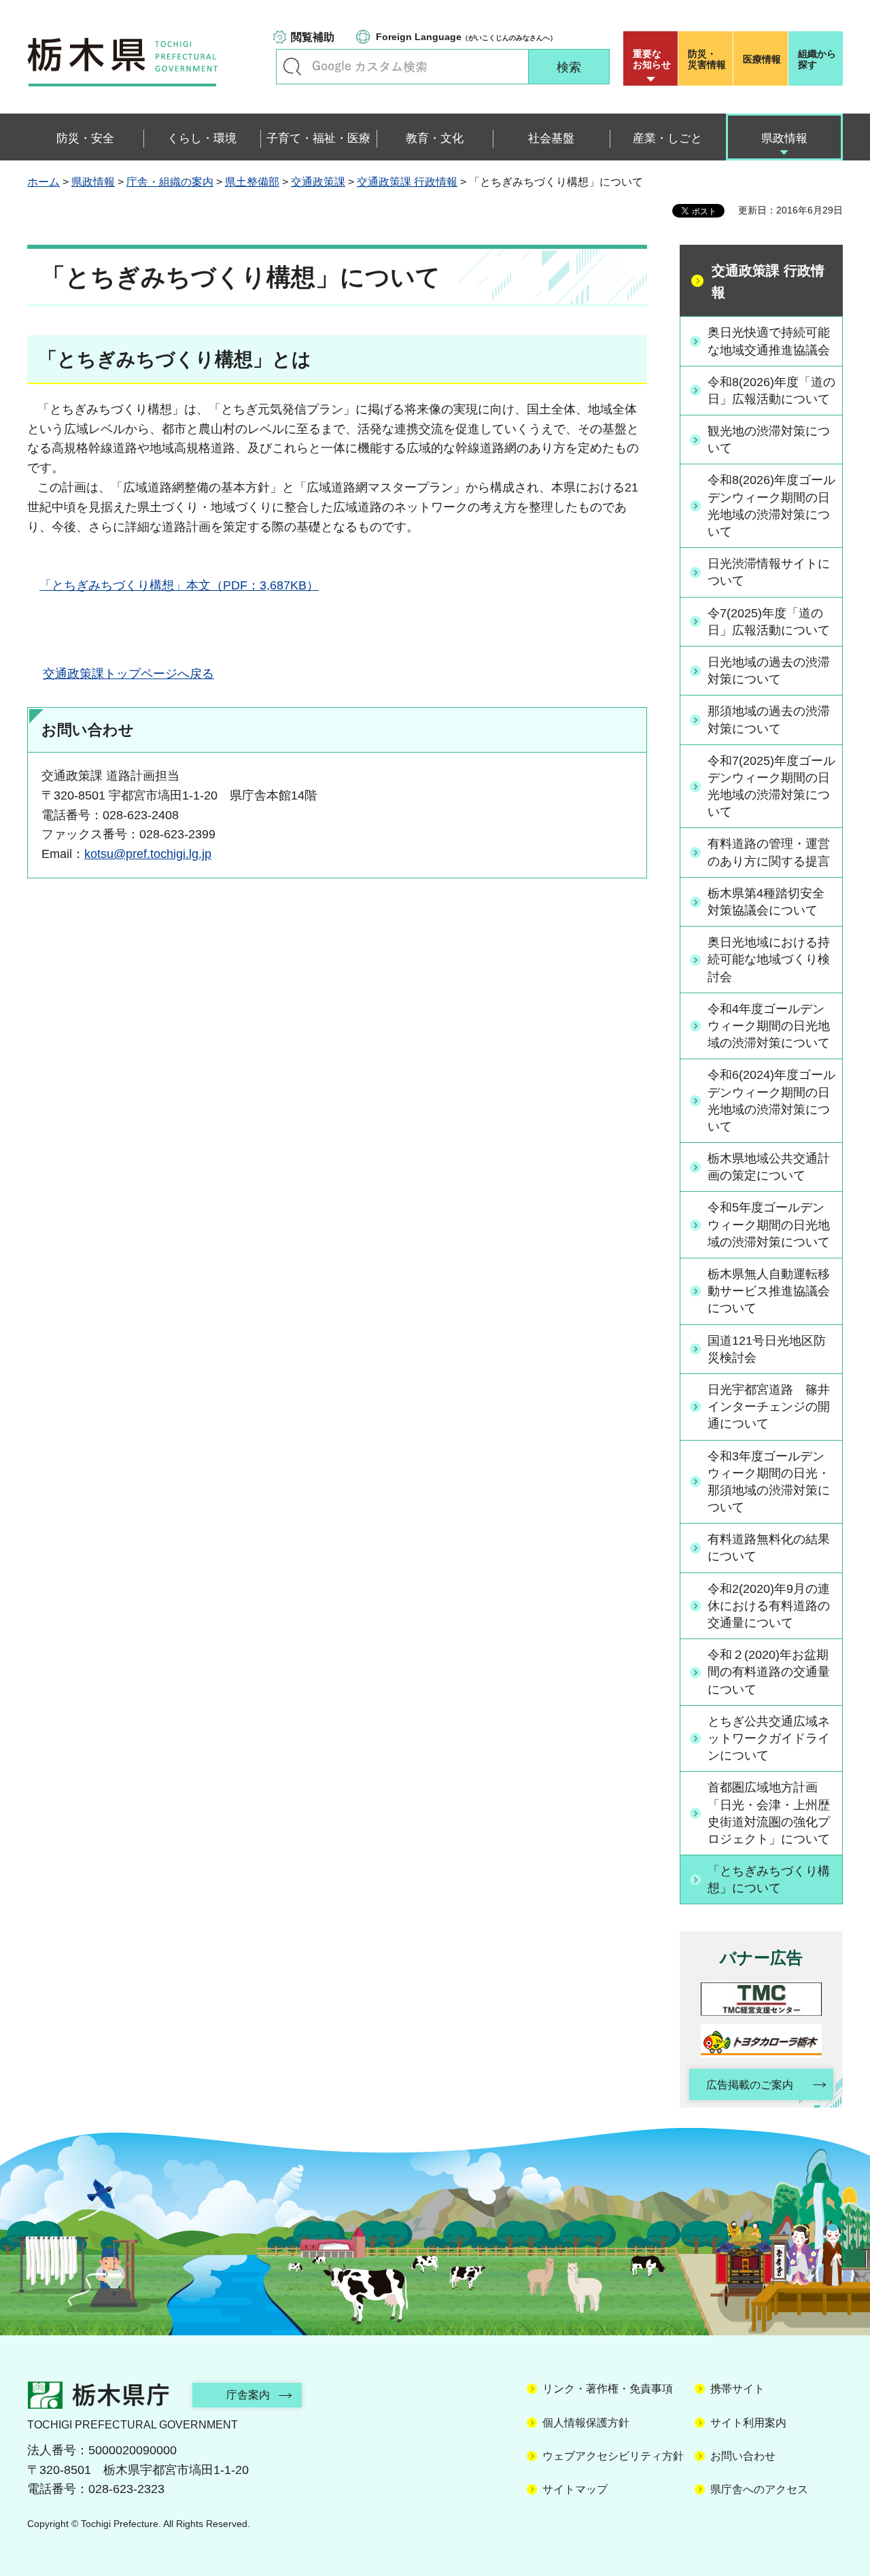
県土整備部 (252, 182)
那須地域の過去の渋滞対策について (769, 720)
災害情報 (707, 59)
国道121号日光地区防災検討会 (767, 1349)
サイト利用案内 (748, 2423)
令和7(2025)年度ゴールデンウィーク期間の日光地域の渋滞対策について (771, 787)
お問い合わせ (743, 2456)
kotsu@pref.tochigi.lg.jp (148, 854)
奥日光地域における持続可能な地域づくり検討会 (769, 959)
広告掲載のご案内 (750, 2085)
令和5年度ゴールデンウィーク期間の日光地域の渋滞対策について (769, 1224)
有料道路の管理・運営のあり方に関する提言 (769, 852)
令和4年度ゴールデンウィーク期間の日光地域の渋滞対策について (769, 1026)
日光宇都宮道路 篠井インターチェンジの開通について (769, 1407)
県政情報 (93, 182)
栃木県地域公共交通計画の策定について (769, 1167)
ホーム (43, 182)
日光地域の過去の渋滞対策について (769, 671)
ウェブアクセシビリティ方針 (613, 2456)
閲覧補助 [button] (313, 37)
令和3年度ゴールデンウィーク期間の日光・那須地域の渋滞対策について (769, 1482)
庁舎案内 (248, 2395)
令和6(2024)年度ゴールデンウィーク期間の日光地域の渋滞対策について (771, 1101)
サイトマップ (575, 2489)
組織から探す (817, 59)
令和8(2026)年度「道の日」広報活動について (771, 391)
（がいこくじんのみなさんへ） (466, 37)
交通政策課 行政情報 (407, 182)
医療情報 (762, 59)
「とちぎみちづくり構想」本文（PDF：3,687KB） (179, 585)
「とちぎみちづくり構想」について (769, 1879)
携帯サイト (737, 2389)
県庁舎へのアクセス (759, 2489)
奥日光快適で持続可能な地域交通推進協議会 (769, 341)
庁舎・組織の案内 (170, 182)
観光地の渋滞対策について (769, 440)
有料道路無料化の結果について (769, 1548)
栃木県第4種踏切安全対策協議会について (766, 902)
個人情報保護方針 (586, 2423)
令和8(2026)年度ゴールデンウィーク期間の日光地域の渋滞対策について (771, 506)
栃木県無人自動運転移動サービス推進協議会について (769, 1291)
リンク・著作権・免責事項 (608, 2389)
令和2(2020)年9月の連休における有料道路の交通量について (769, 1606)
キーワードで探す (292, 67)
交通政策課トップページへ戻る (128, 674)
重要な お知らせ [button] (652, 59)
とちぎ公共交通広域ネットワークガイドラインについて (769, 1738)
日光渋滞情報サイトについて (769, 572)
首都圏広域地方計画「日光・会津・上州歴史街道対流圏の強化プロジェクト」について (769, 1813)
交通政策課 (318, 182)
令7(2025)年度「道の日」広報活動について (769, 622)
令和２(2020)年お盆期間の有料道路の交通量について (769, 1672)
